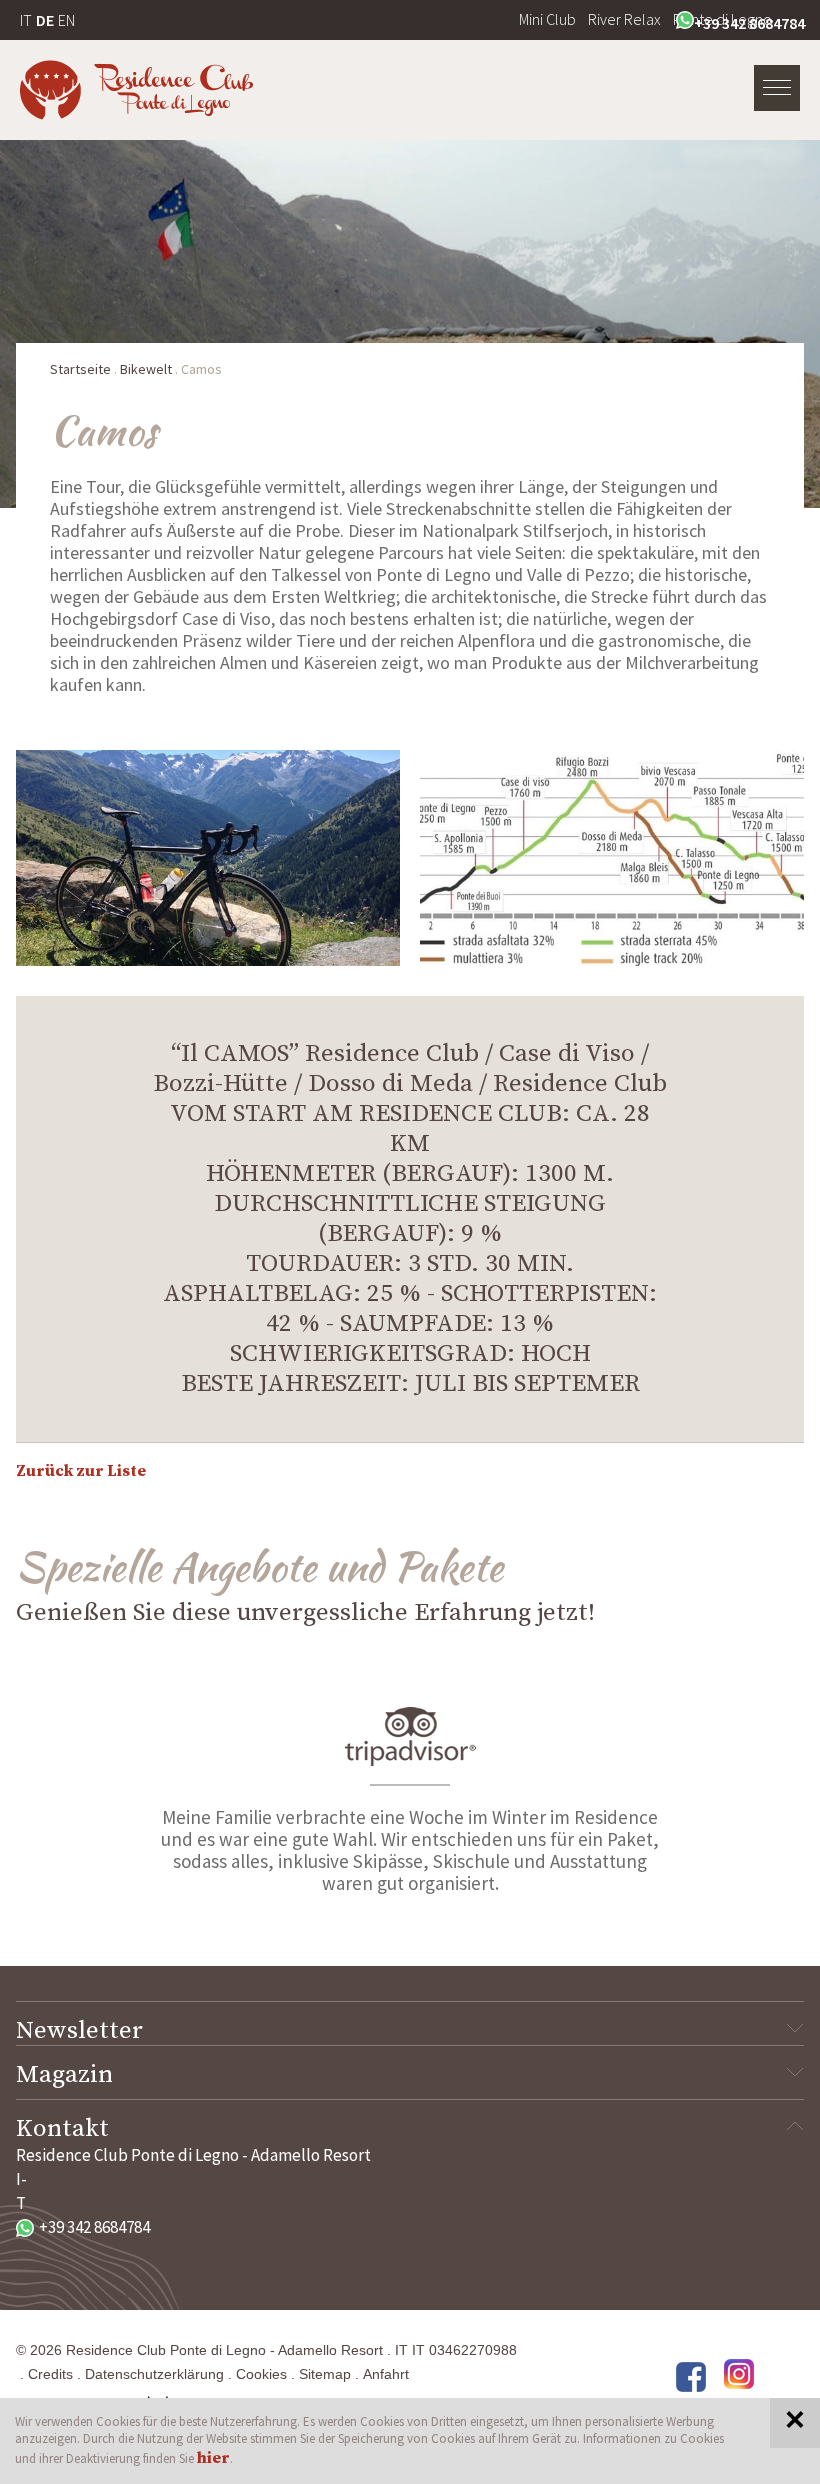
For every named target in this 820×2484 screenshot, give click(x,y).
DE (45, 20)
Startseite (80, 369)
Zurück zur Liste (81, 1471)
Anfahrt (386, 2374)
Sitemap (325, 2374)
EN (66, 20)
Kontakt (62, 2129)
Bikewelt (146, 369)
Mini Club (547, 19)
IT (26, 20)
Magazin (64, 2075)
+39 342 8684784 (749, 23)
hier (213, 2458)
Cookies (261, 2374)
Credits (50, 2374)
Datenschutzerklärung (154, 2374)
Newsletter (79, 2031)
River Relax (624, 19)
